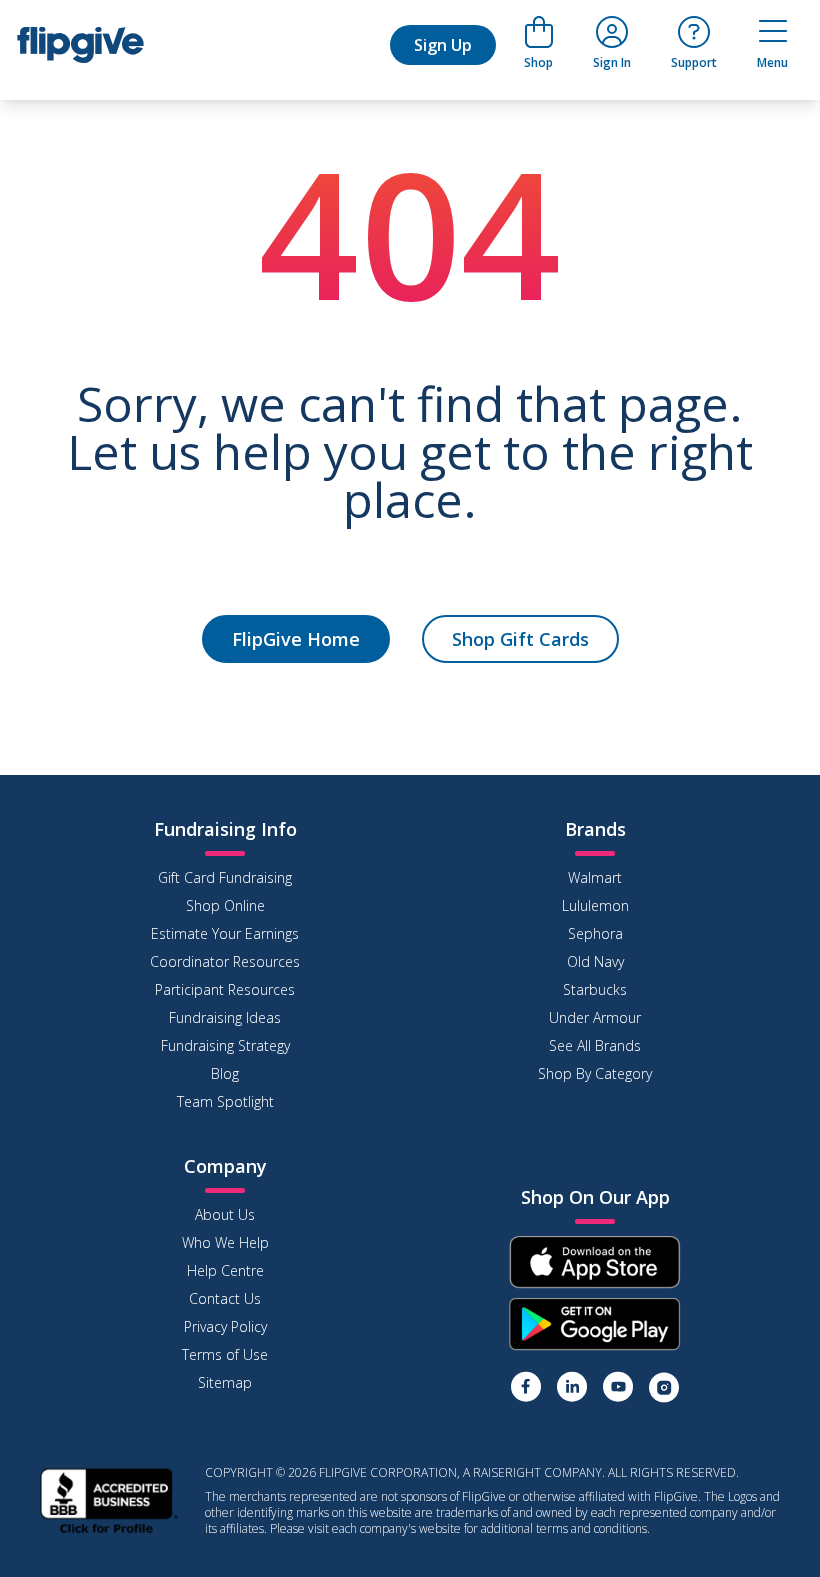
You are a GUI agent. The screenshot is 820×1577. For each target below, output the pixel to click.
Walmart (595, 877)
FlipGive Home (296, 639)
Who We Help (225, 1242)
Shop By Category (595, 1073)
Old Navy (595, 961)
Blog (225, 1073)
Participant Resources (225, 989)
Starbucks (595, 989)
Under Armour (595, 1017)
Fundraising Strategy (225, 1045)
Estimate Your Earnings (225, 933)
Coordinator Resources (225, 961)
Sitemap (225, 1382)
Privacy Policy (225, 1326)
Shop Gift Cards (520, 639)
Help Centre (225, 1270)
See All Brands (595, 1045)
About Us (225, 1214)
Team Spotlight (225, 1101)
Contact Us (225, 1298)
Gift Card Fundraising (225, 877)
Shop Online (225, 905)
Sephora (595, 933)
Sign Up (443, 45)
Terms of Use (225, 1354)
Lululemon (595, 905)
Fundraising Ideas (225, 1017)
